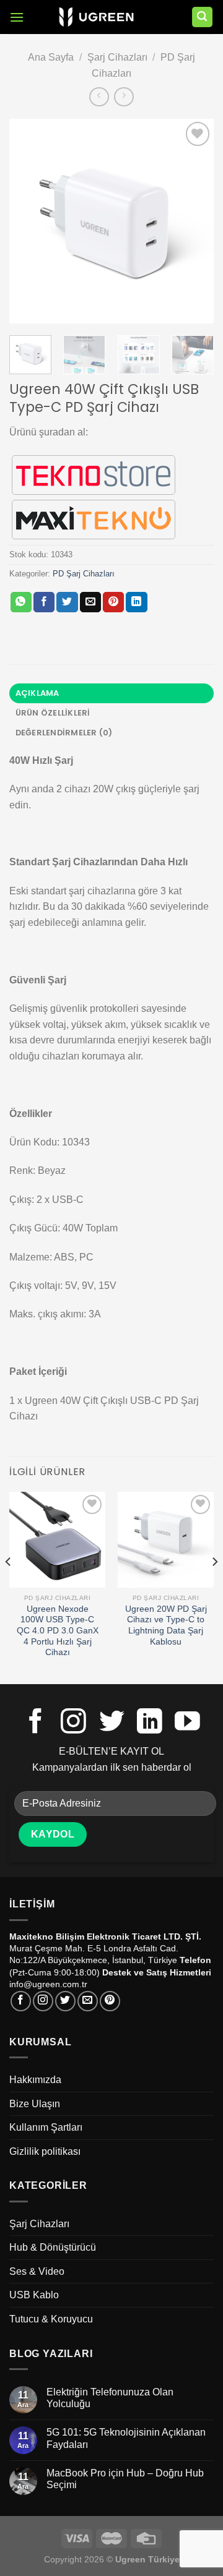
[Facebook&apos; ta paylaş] (44, 602)
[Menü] (17, 17)
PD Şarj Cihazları (84, 574)
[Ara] (203, 17)
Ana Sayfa (51, 57)
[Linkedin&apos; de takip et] (150, 1723)
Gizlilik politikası (45, 2151)
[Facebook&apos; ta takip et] (36, 1723)
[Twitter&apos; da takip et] (112, 1723)
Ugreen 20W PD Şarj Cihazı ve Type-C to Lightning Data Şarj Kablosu (166, 1625)
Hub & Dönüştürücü (53, 2247)
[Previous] (29, 221)
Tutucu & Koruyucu (51, 2319)
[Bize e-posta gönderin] (88, 2001)
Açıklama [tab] (37, 693)
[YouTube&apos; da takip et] (187, 1723)
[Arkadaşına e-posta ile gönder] (90, 602)
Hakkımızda (35, 2080)
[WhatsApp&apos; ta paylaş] (21, 602)
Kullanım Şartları (46, 2127)
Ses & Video (37, 2271)
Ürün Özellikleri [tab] (53, 713)
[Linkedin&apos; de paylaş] (136, 602)
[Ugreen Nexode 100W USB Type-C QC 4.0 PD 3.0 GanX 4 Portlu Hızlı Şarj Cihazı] (57, 1540)
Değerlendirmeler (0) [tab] (64, 733)
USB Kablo (34, 2295)
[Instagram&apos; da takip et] (73, 1723)
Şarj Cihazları (117, 57)
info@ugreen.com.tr (48, 1984)
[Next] (194, 221)
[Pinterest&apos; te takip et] (110, 2001)
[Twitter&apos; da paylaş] (67, 602)
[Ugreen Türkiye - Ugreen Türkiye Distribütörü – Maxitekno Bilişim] (96, 17)
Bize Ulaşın (35, 2104)
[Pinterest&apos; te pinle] (113, 602)
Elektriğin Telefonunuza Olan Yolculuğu (110, 2398)
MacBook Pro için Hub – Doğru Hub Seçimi (125, 2479)
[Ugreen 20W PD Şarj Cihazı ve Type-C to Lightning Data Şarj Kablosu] (166, 1540)
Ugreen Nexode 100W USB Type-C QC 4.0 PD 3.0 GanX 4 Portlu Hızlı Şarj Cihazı (58, 1631)
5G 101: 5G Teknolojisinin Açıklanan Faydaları (126, 2438)
